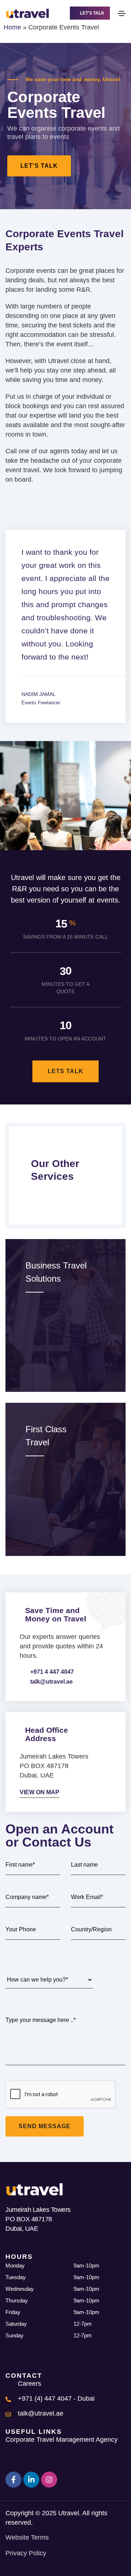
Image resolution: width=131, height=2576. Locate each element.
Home (12, 27)
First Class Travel (46, 1436)
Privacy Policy (26, 2553)
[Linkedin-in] (31, 2480)
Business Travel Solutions (56, 1272)
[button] (90, 13)
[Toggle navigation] (122, 13)
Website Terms (27, 2537)
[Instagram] (49, 2480)
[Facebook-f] (13, 2480)
